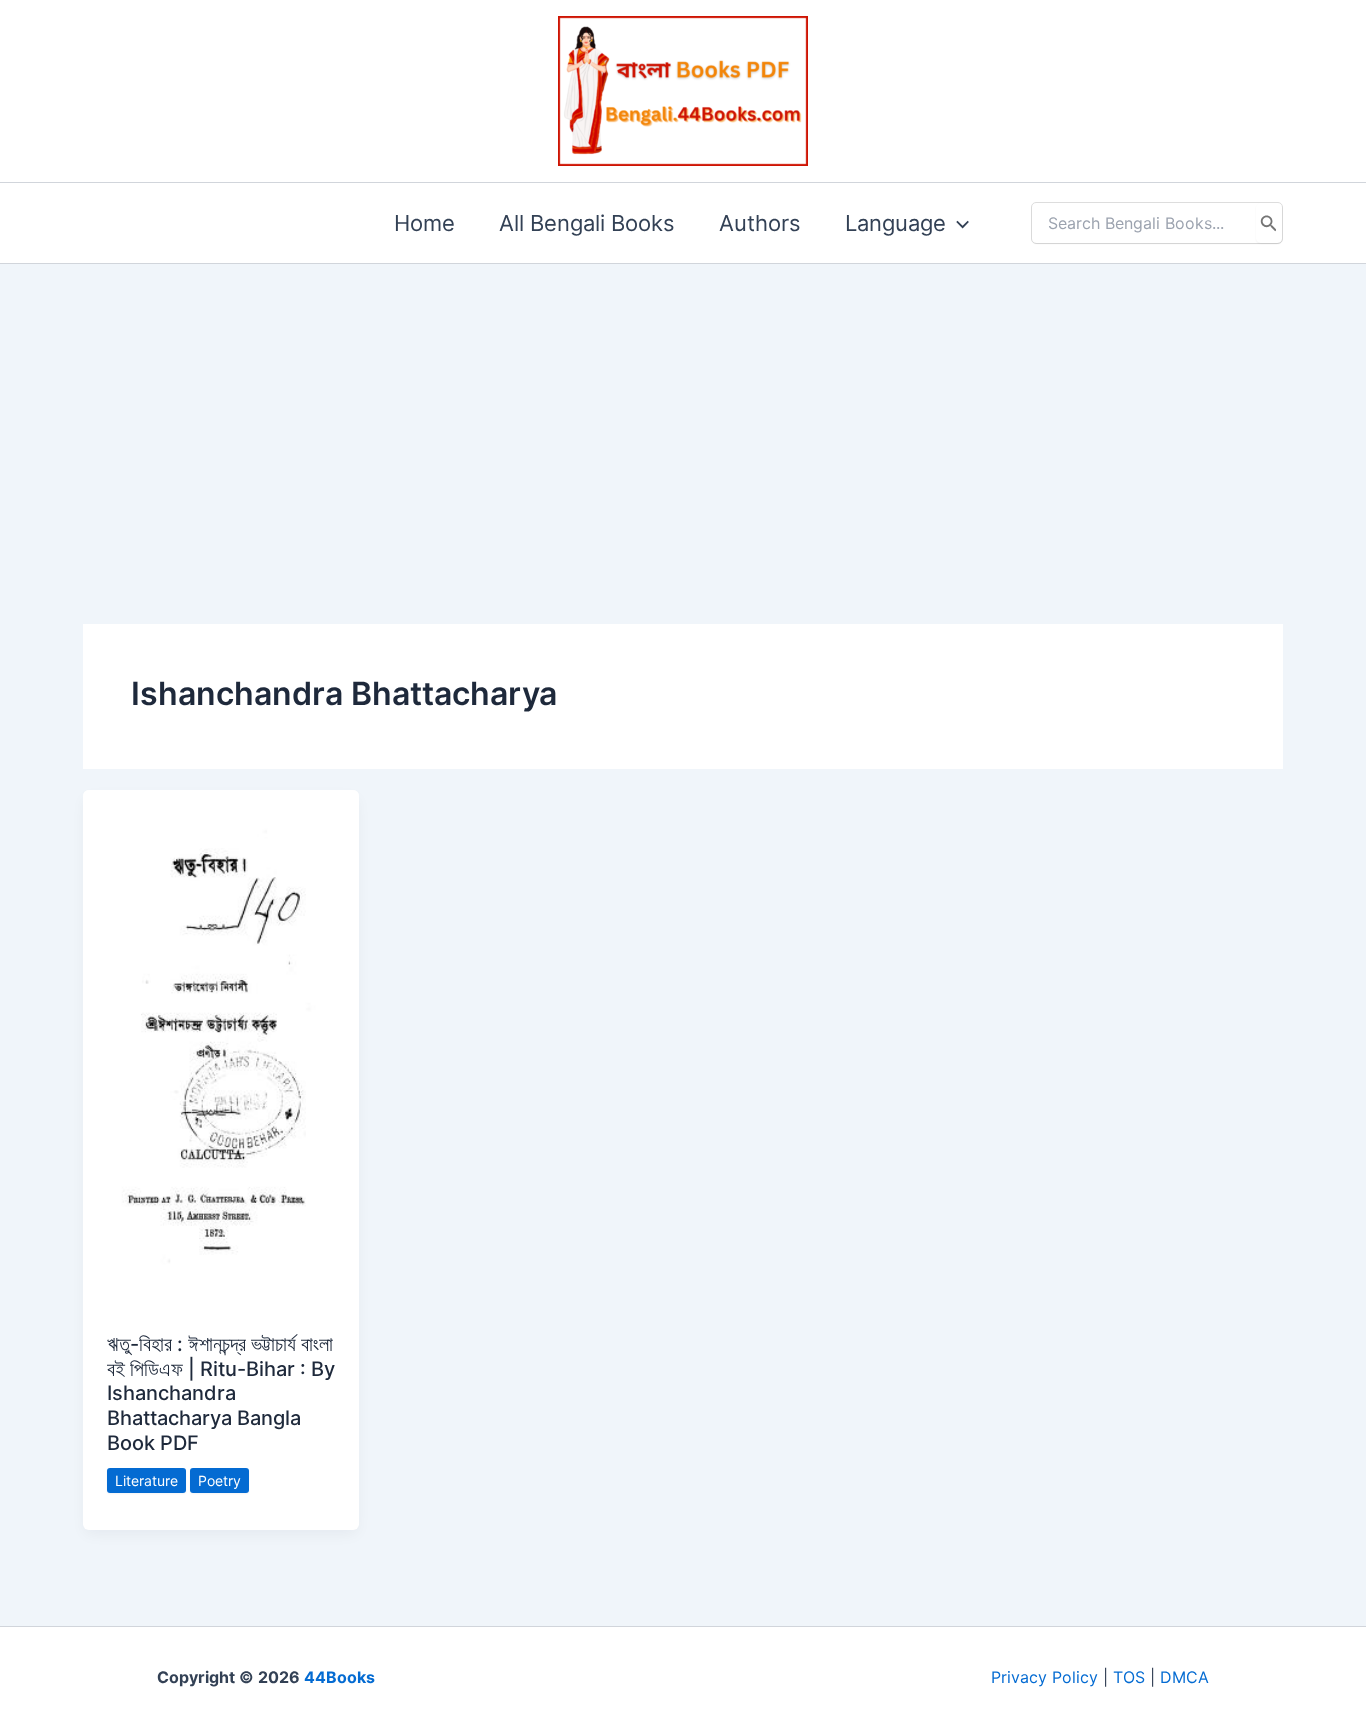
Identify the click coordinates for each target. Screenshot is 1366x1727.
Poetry (219, 1480)
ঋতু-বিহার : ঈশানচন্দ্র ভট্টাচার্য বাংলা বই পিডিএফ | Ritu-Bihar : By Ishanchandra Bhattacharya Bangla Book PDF (221, 1393)
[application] (957, 223)
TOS (1129, 1677)
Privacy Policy (1044, 1677)
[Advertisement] (683, 412)
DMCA (1184, 1677)
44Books (339, 1677)
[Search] (1269, 223)
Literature (146, 1480)
